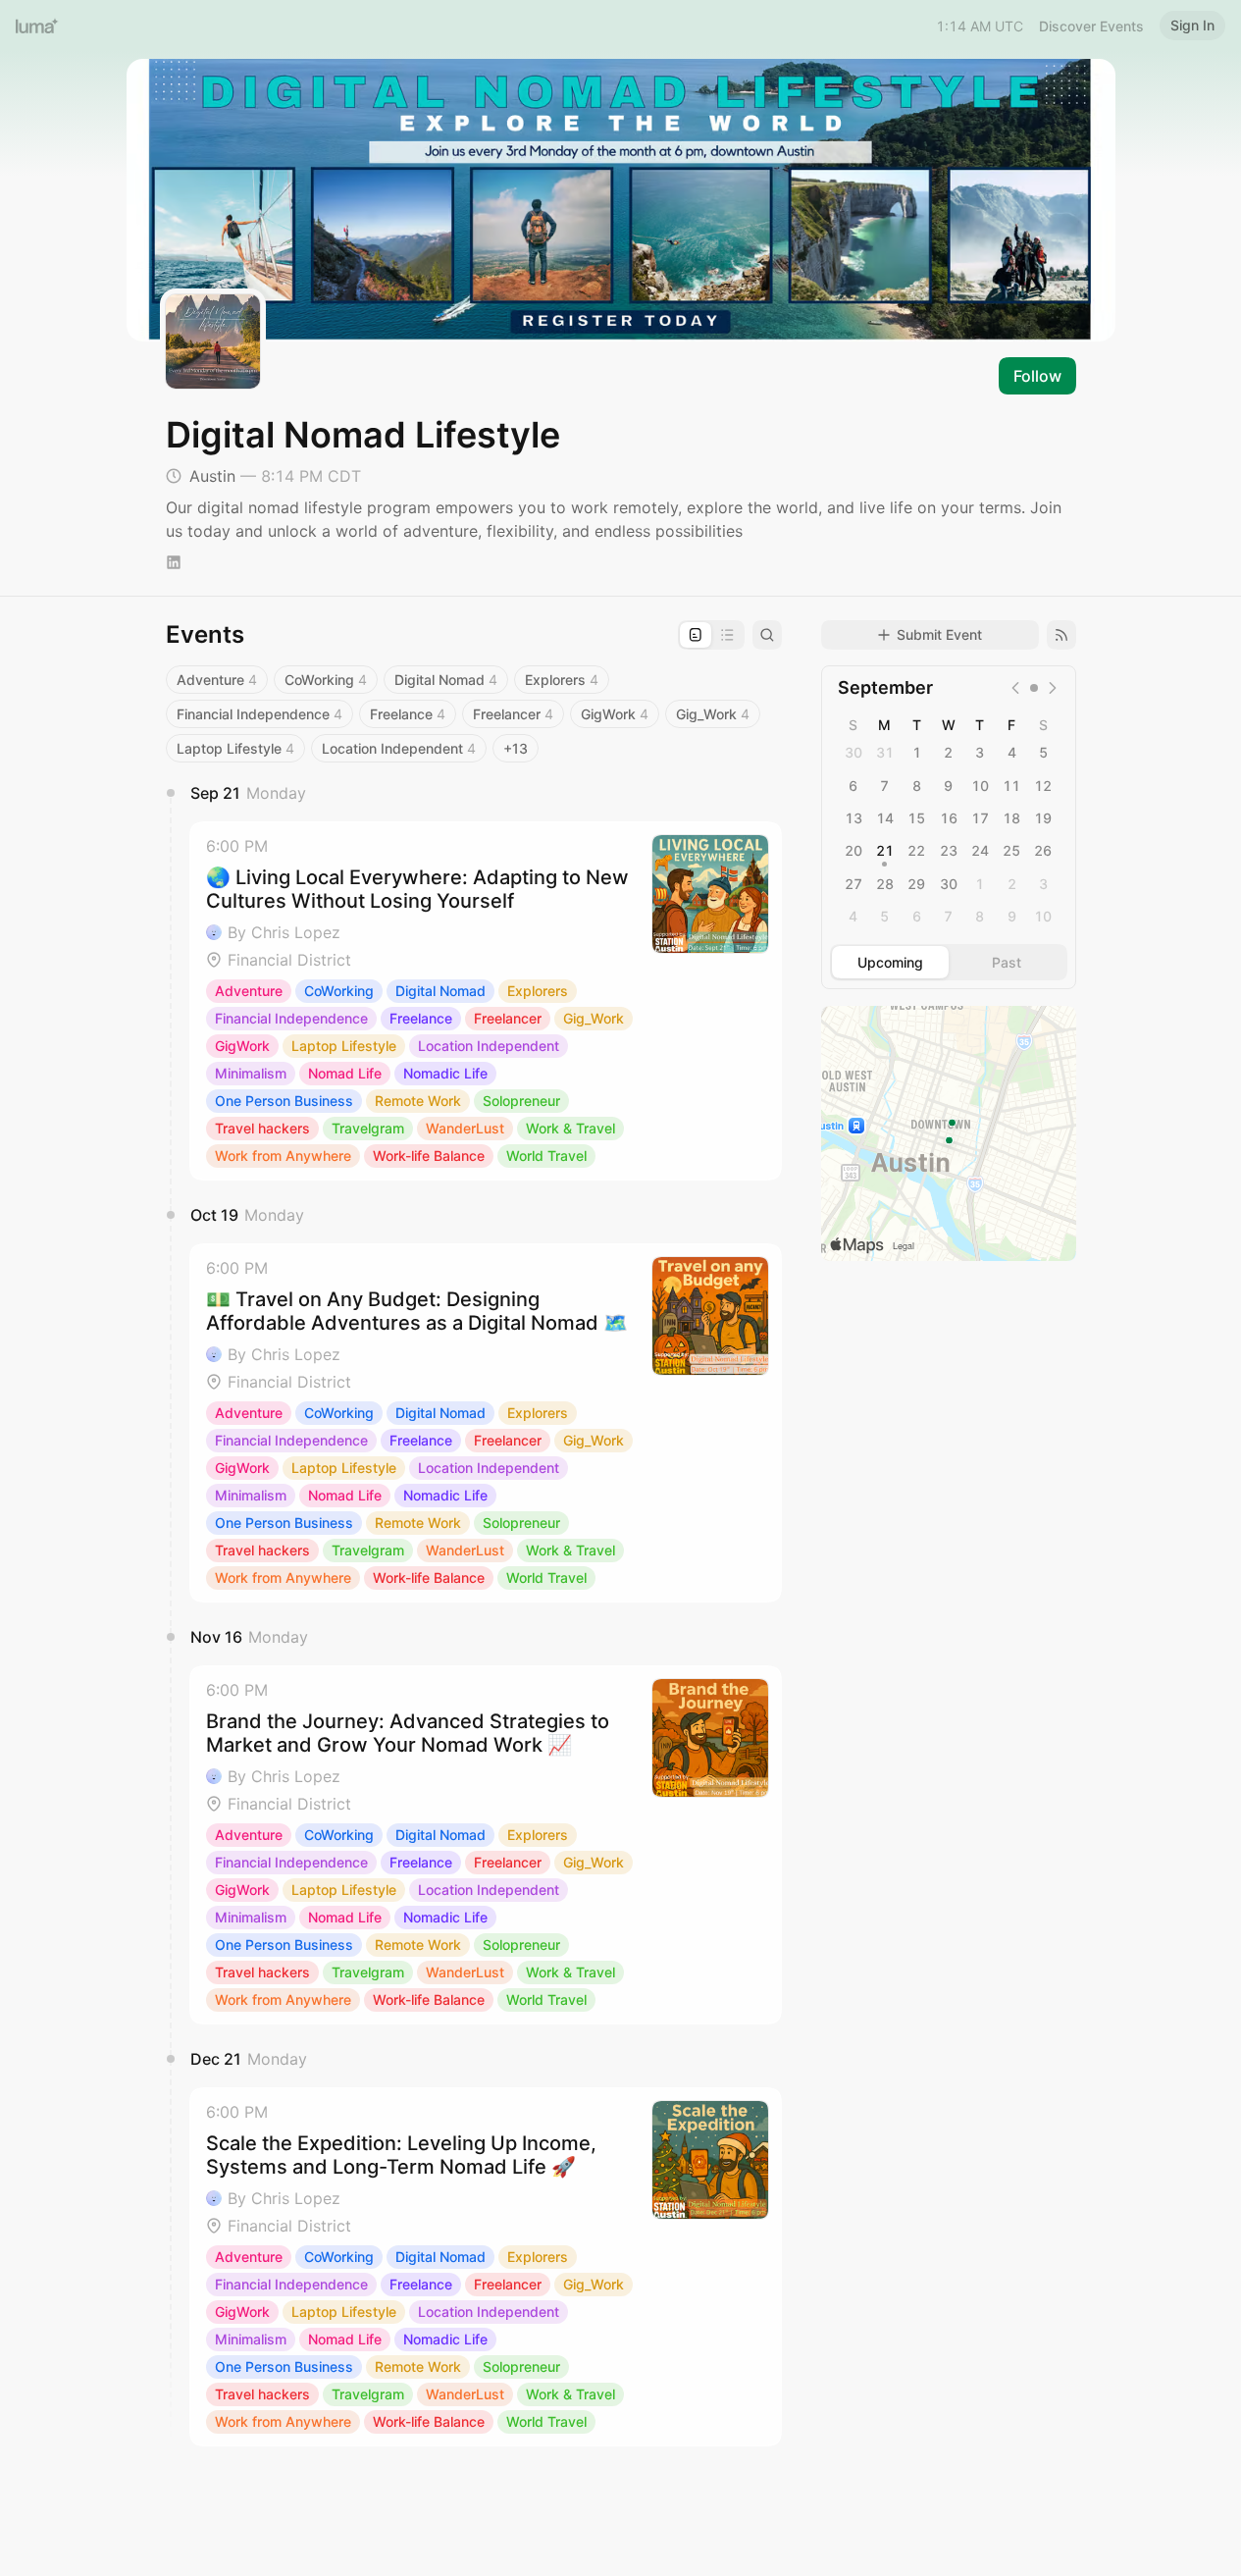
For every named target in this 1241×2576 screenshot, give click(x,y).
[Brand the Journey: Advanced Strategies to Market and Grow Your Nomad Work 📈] (486, 1845)
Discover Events (1091, 26)
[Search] (767, 635)
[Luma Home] (37, 26)
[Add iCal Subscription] (1061, 635)
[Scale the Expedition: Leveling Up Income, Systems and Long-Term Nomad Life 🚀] (486, 2267)
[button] (486, 1001)
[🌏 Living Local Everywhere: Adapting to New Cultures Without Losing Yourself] (486, 1001)
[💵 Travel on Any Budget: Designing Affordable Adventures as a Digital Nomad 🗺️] (486, 1423)
